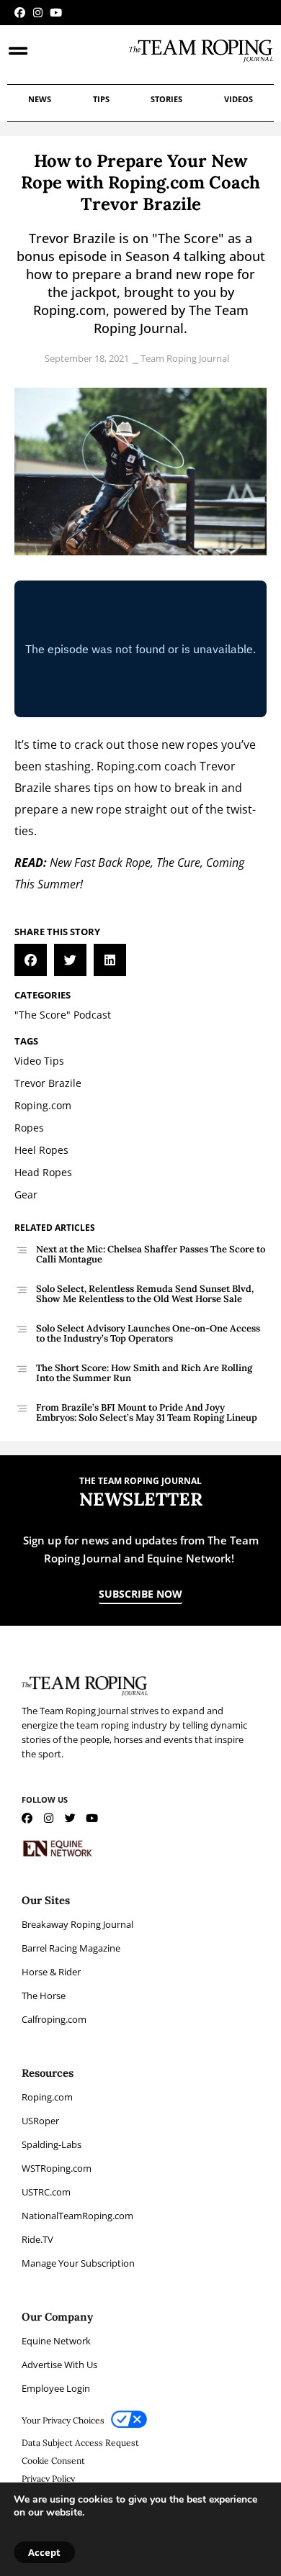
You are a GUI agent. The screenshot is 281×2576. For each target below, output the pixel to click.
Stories (166, 99)
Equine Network (56, 2341)
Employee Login (56, 2388)
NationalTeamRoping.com (77, 2216)
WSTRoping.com (57, 2168)
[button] (31, 960)
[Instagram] (38, 13)
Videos (238, 99)
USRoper (40, 2121)
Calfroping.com (54, 2019)
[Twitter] (70, 1818)
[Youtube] (56, 13)
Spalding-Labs (52, 2144)
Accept (44, 2552)
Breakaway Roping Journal (77, 1924)
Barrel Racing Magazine (71, 1948)
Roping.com (47, 2097)
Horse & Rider (51, 1972)
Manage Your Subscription (78, 2263)
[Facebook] (20, 13)
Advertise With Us (59, 2365)
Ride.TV (37, 2239)
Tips (101, 99)
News (40, 99)
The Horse (44, 1995)
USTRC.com (46, 2192)
